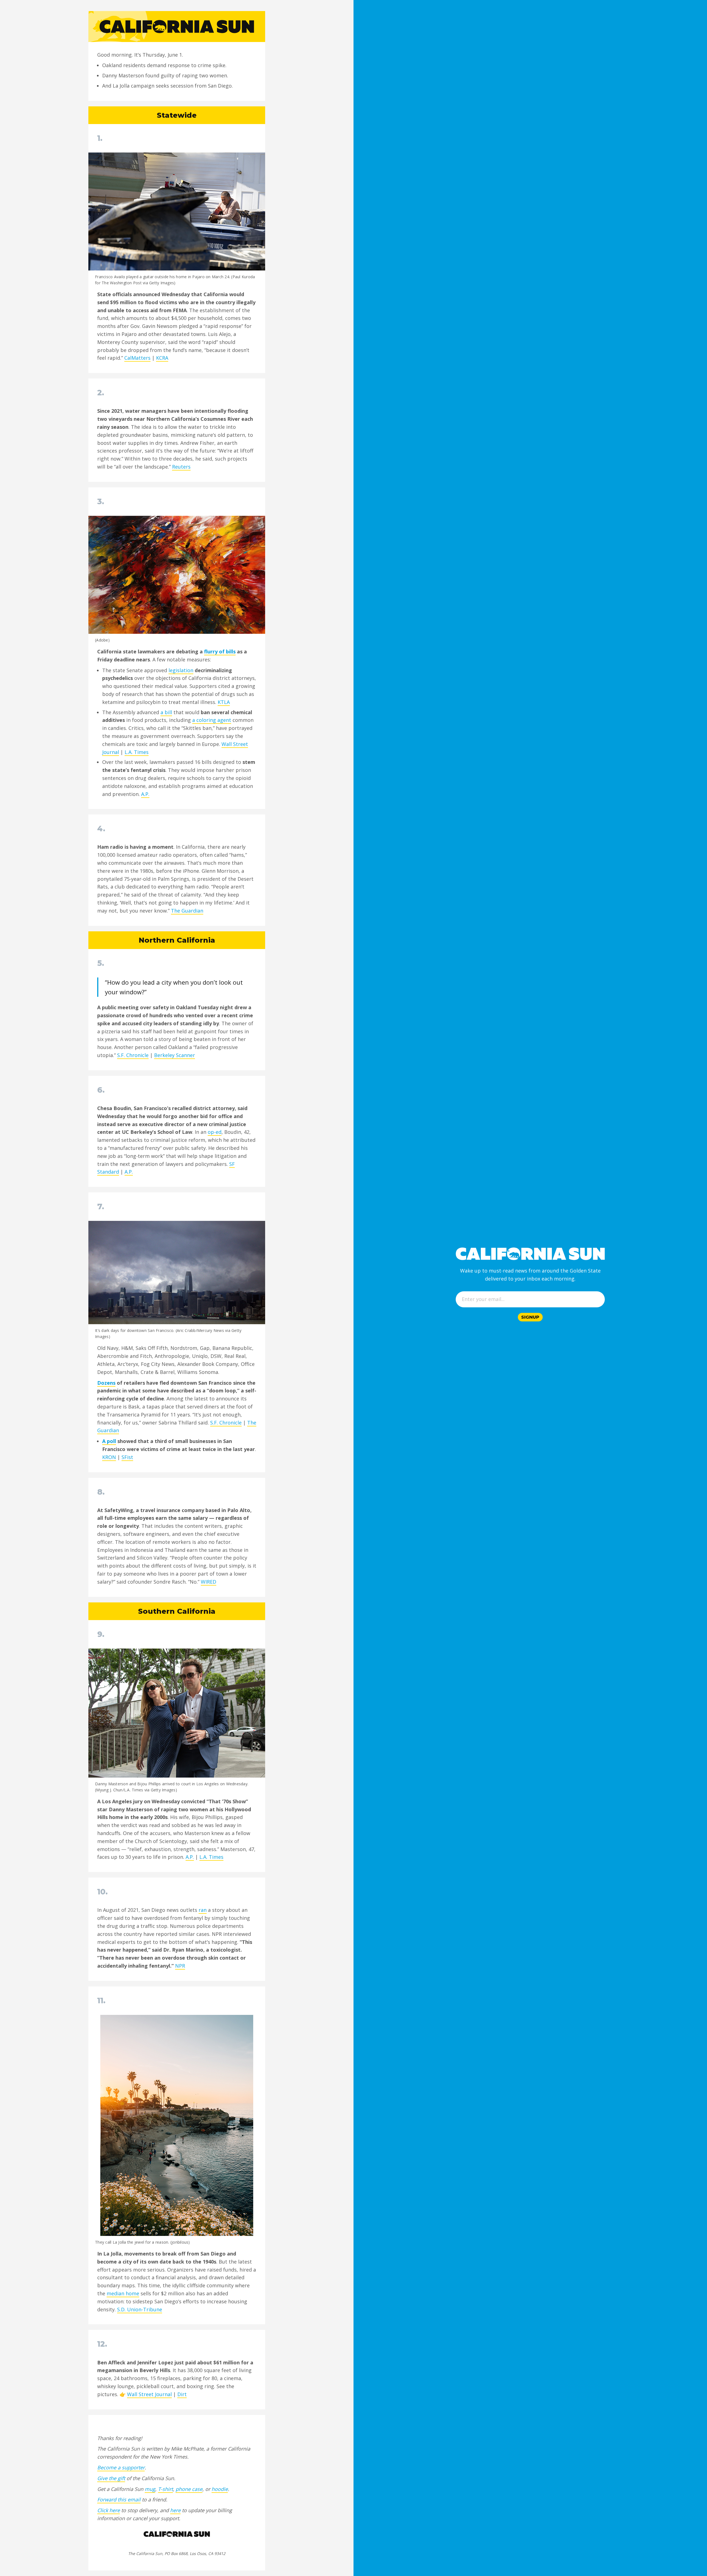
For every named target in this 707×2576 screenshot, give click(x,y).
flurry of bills (220, 651)
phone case (189, 2489)
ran (203, 1910)
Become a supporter (121, 2467)
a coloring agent (212, 720)
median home (123, 2293)
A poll (109, 1441)
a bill (166, 712)
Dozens (106, 1383)
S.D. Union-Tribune (140, 2309)
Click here (109, 2510)
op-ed (215, 1132)
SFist (127, 1457)
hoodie (220, 2489)
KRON (109, 1457)
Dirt (182, 2394)
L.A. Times (137, 752)
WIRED (209, 1582)
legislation (181, 670)
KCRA (162, 358)
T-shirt (165, 2489)
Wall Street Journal (149, 2394)
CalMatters (137, 358)
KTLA (224, 702)
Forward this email (119, 2499)
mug (150, 2489)
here (175, 2510)
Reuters (181, 467)
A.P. (145, 794)
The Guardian (187, 911)
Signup (530, 1317)
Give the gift (111, 2478)
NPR (180, 1966)
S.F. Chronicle (133, 1055)
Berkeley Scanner (175, 1055)
